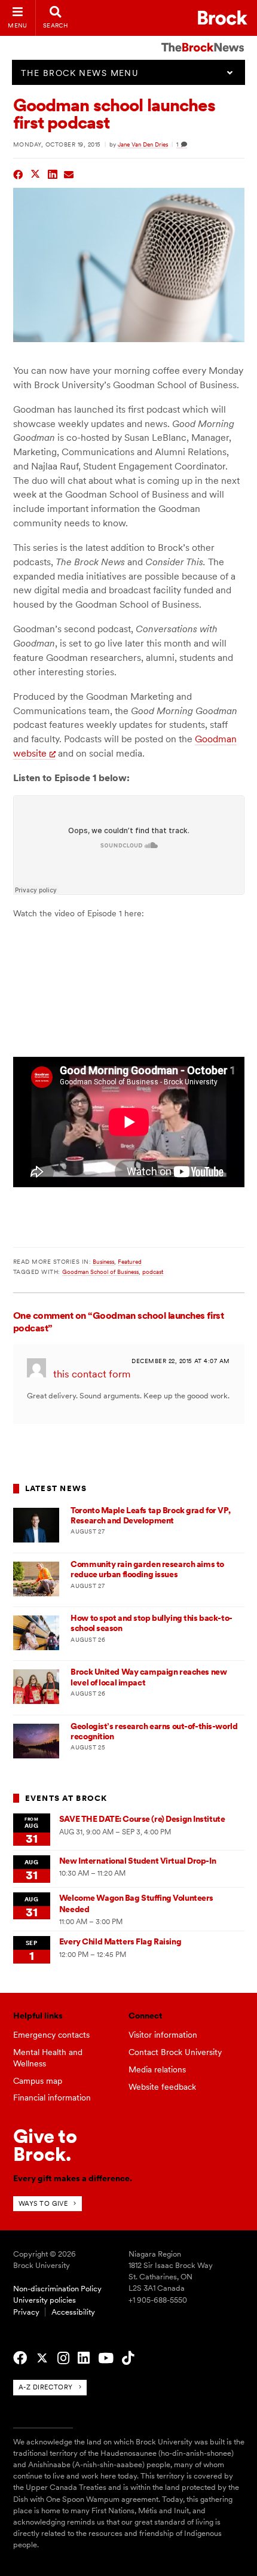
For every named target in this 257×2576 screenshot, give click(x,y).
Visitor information (163, 2035)
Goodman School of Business (100, 1272)
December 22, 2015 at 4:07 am (180, 1361)
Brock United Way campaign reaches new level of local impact (149, 1677)
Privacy (26, 2312)
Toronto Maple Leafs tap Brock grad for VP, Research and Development (150, 1515)
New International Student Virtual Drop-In (137, 1861)
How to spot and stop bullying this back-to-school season (151, 1623)
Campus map (38, 2081)
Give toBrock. (45, 2145)
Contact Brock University (175, 2052)
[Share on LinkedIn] (53, 173)
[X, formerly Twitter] (42, 2358)
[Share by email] (69, 173)
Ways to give (43, 2203)
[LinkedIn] (84, 2358)
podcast (153, 1272)
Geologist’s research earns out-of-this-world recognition (154, 1731)
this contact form (92, 1374)
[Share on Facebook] (18, 173)
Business (103, 1261)
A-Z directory (46, 2387)
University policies (45, 2300)
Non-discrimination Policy (57, 2289)
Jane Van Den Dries (143, 144)
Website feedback (162, 2087)
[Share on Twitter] (36, 173)
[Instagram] (63, 2358)
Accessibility (73, 2312)
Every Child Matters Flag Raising (120, 1941)
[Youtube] (106, 2358)
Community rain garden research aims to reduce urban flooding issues (147, 1569)
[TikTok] (128, 2358)
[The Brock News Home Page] (203, 39)
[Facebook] (20, 2358)
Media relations (157, 2069)
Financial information (52, 2098)
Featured (130, 1261)
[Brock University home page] (223, 18)
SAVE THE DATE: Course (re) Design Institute (142, 1819)
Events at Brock (66, 1798)
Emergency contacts (51, 2035)
